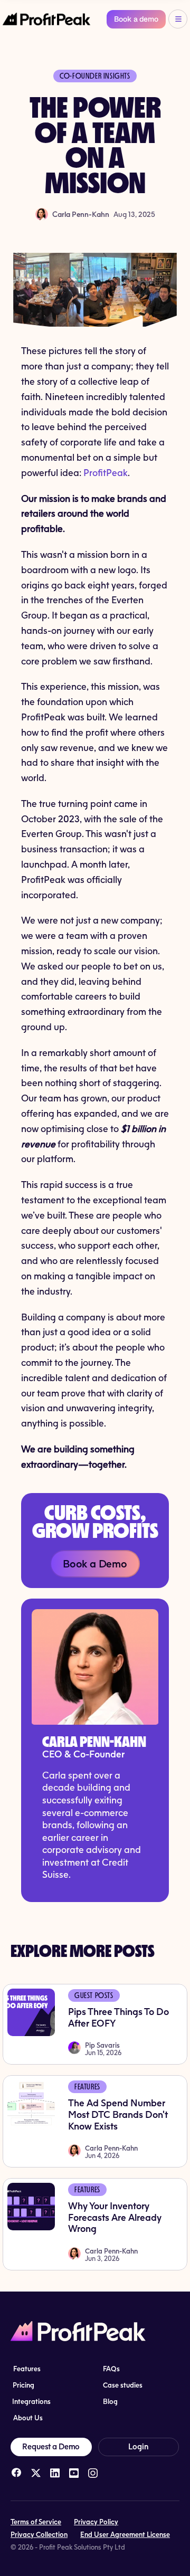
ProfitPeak (106, 472)
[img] (16, 2473)
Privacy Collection (39, 2534)
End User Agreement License (125, 2534)
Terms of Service (36, 2522)
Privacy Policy (96, 2522)
